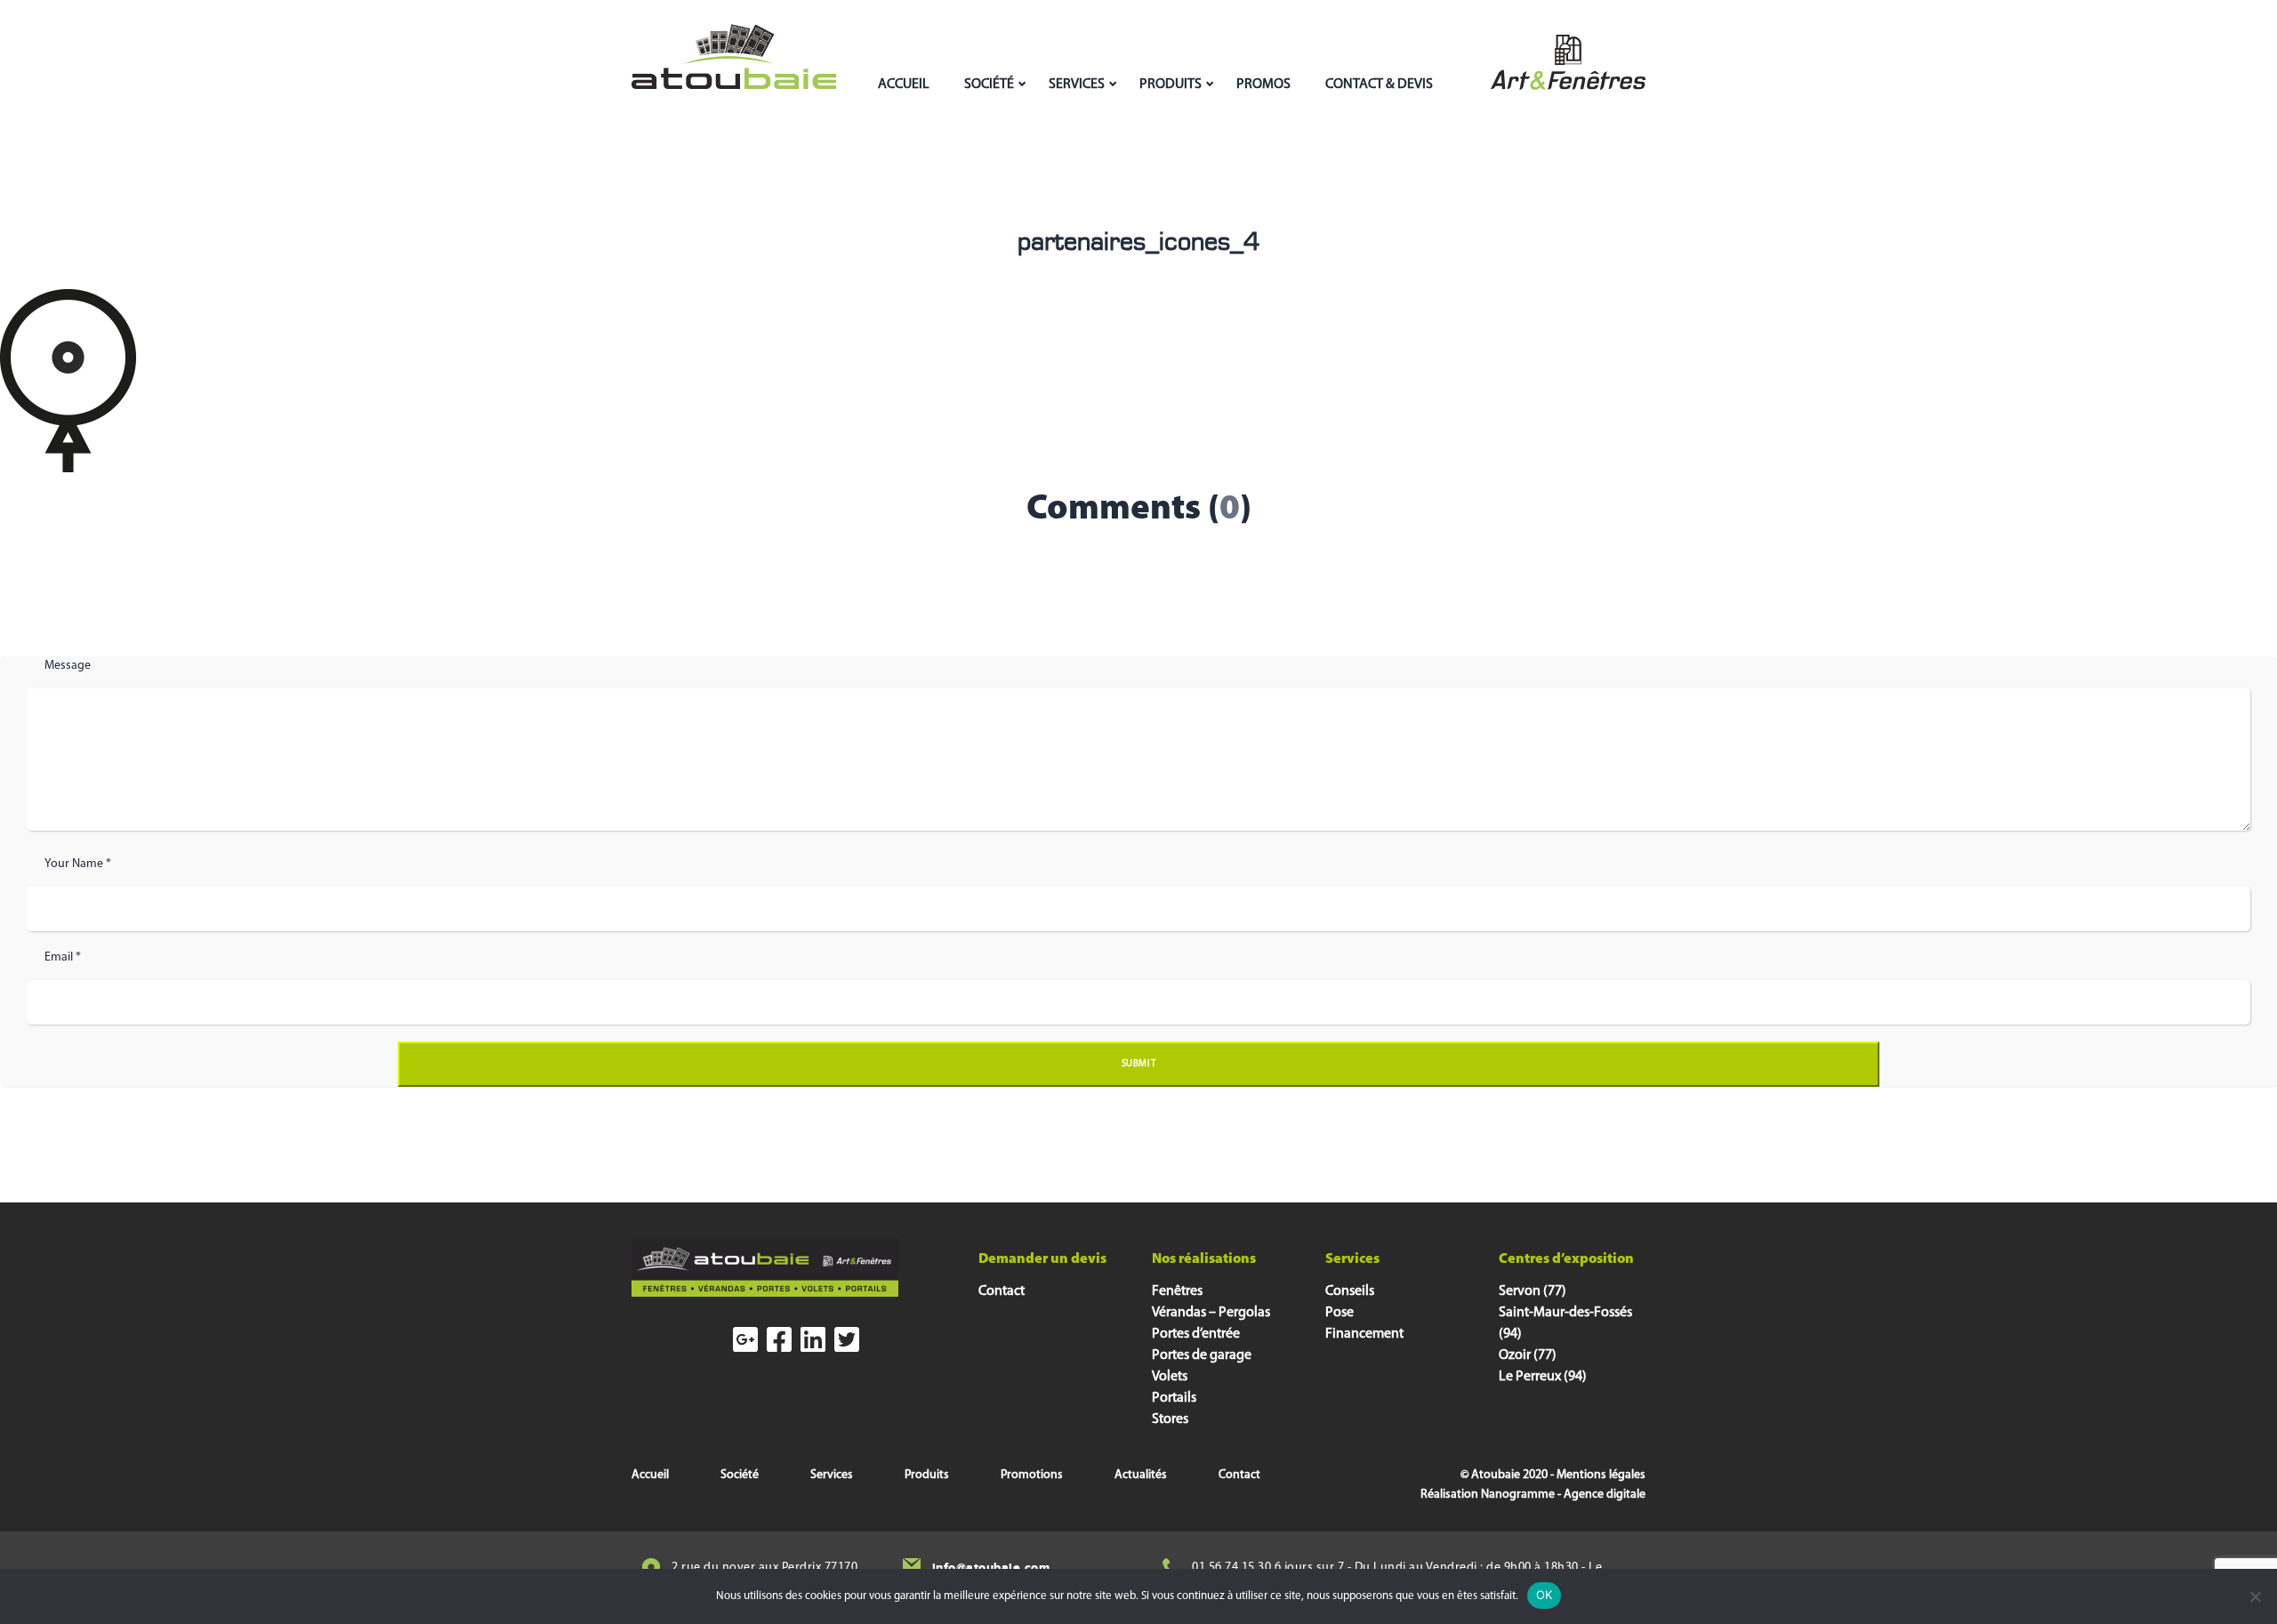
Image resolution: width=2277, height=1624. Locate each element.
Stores (1170, 1419)
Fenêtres (1177, 1291)
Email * (63, 957)
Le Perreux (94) (1543, 1377)
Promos (1263, 84)
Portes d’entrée (1196, 1334)
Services (1077, 84)
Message (68, 666)
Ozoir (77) (1528, 1355)
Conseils (1350, 1291)
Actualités (1141, 1475)
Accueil (904, 84)
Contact (1002, 1291)
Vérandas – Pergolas (1211, 1313)
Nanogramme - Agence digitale (1563, 1495)
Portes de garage (1202, 1355)
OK (1545, 1595)
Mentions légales (1601, 1475)
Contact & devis (1379, 84)
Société (989, 84)
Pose (1340, 1313)
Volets (1170, 1377)
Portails (1174, 1398)
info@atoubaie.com (991, 1568)
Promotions (1032, 1475)
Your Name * (78, 864)
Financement (1364, 1334)
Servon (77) (1533, 1291)
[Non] (2255, 1596)
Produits (1171, 84)
